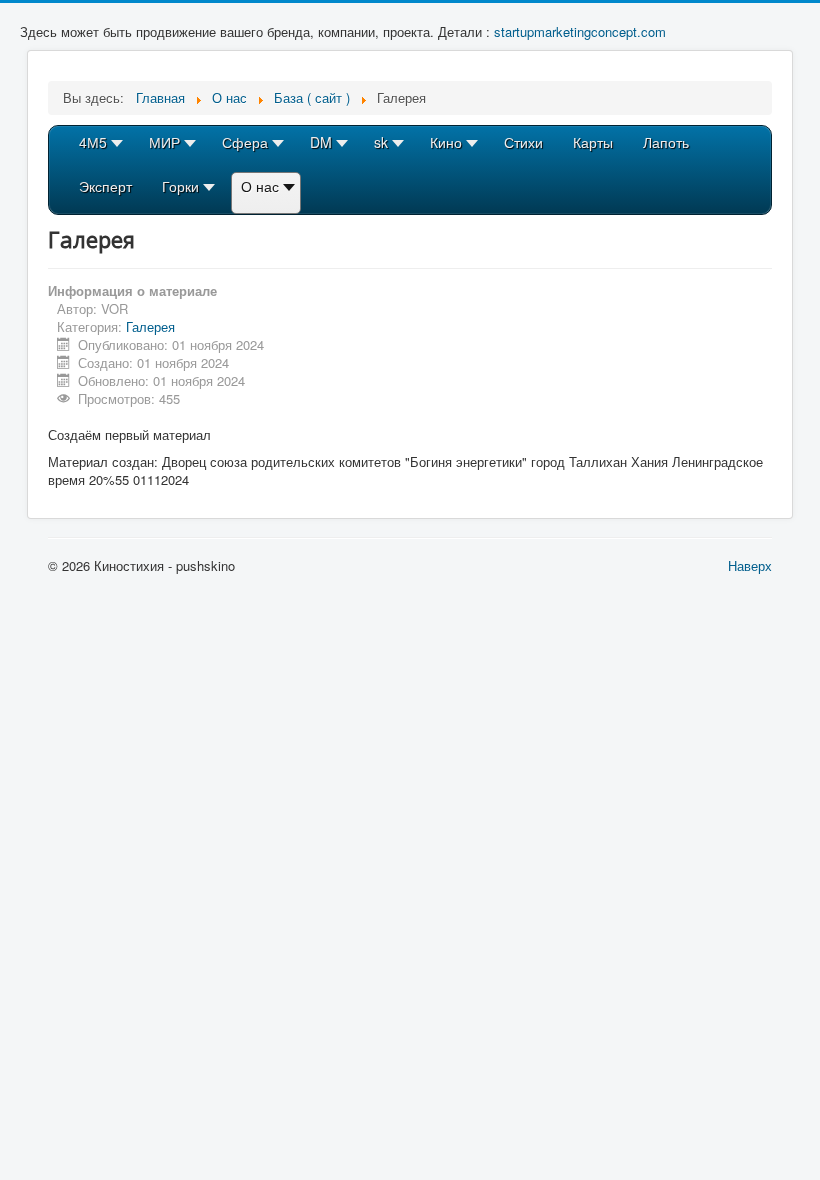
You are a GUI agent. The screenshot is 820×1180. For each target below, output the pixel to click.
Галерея (150, 326)
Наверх (750, 565)
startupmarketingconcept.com (580, 31)
